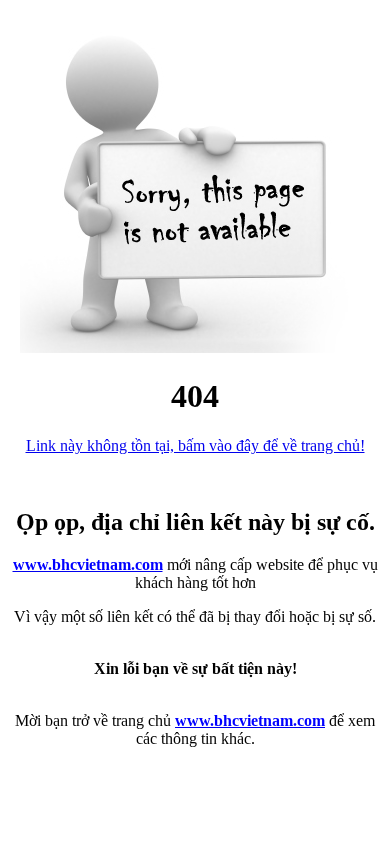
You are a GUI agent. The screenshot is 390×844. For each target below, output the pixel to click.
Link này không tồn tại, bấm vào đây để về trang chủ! (195, 445)
